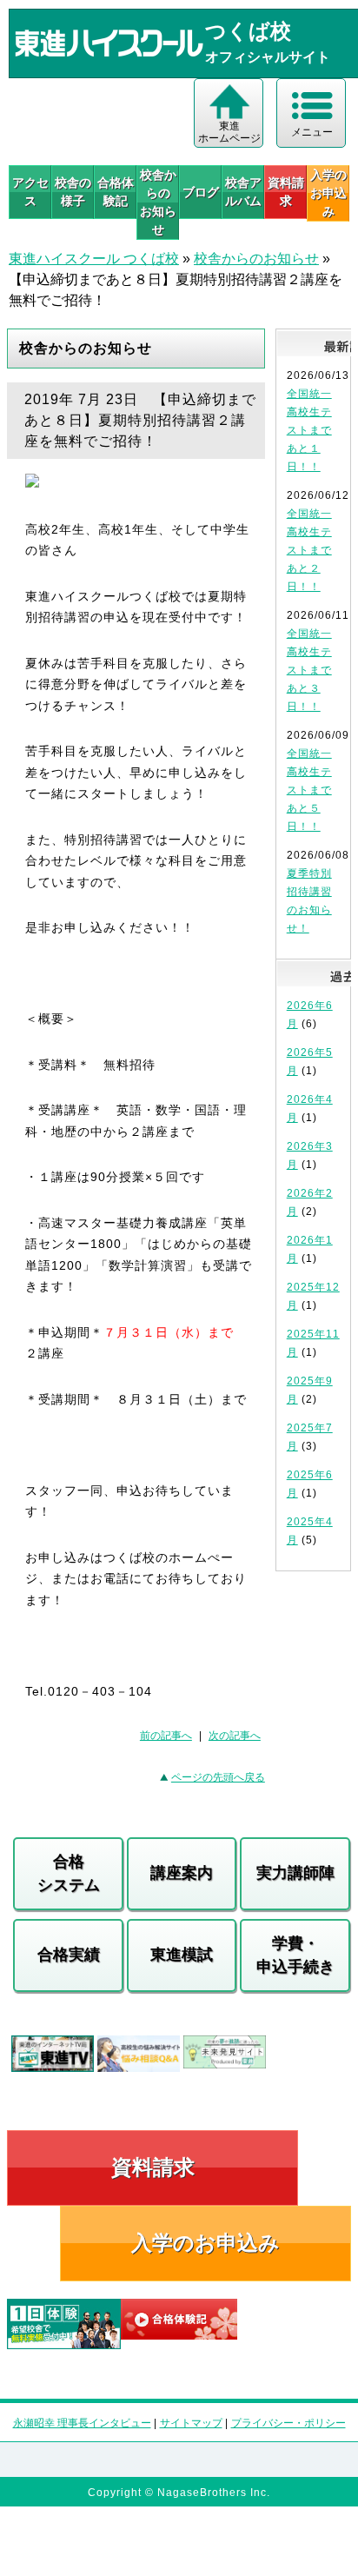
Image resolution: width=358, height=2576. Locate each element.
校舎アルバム (243, 192)
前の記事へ (166, 1736)
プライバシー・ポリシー (288, 2423)
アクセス (30, 192)
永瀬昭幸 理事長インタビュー (82, 2423)
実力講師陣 (295, 1873)
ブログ (201, 192)
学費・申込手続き (295, 1955)
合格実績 (69, 1955)
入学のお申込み (206, 2243)
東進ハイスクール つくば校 (94, 259)
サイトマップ (191, 2423)
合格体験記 (116, 192)
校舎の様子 (73, 192)
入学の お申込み (328, 193)
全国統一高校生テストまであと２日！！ (309, 550)
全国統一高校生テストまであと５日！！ (309, 790)
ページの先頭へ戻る (218, 1777)
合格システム (69, 1873)
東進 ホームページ (229, 132)
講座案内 (182, 1873)
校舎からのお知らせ (158, 202)
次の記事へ (235, 1736)
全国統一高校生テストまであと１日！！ (309, 430)
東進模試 (182, 1955)
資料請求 (286, 192)
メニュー (312, 132)
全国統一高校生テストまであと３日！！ (309, 670)
